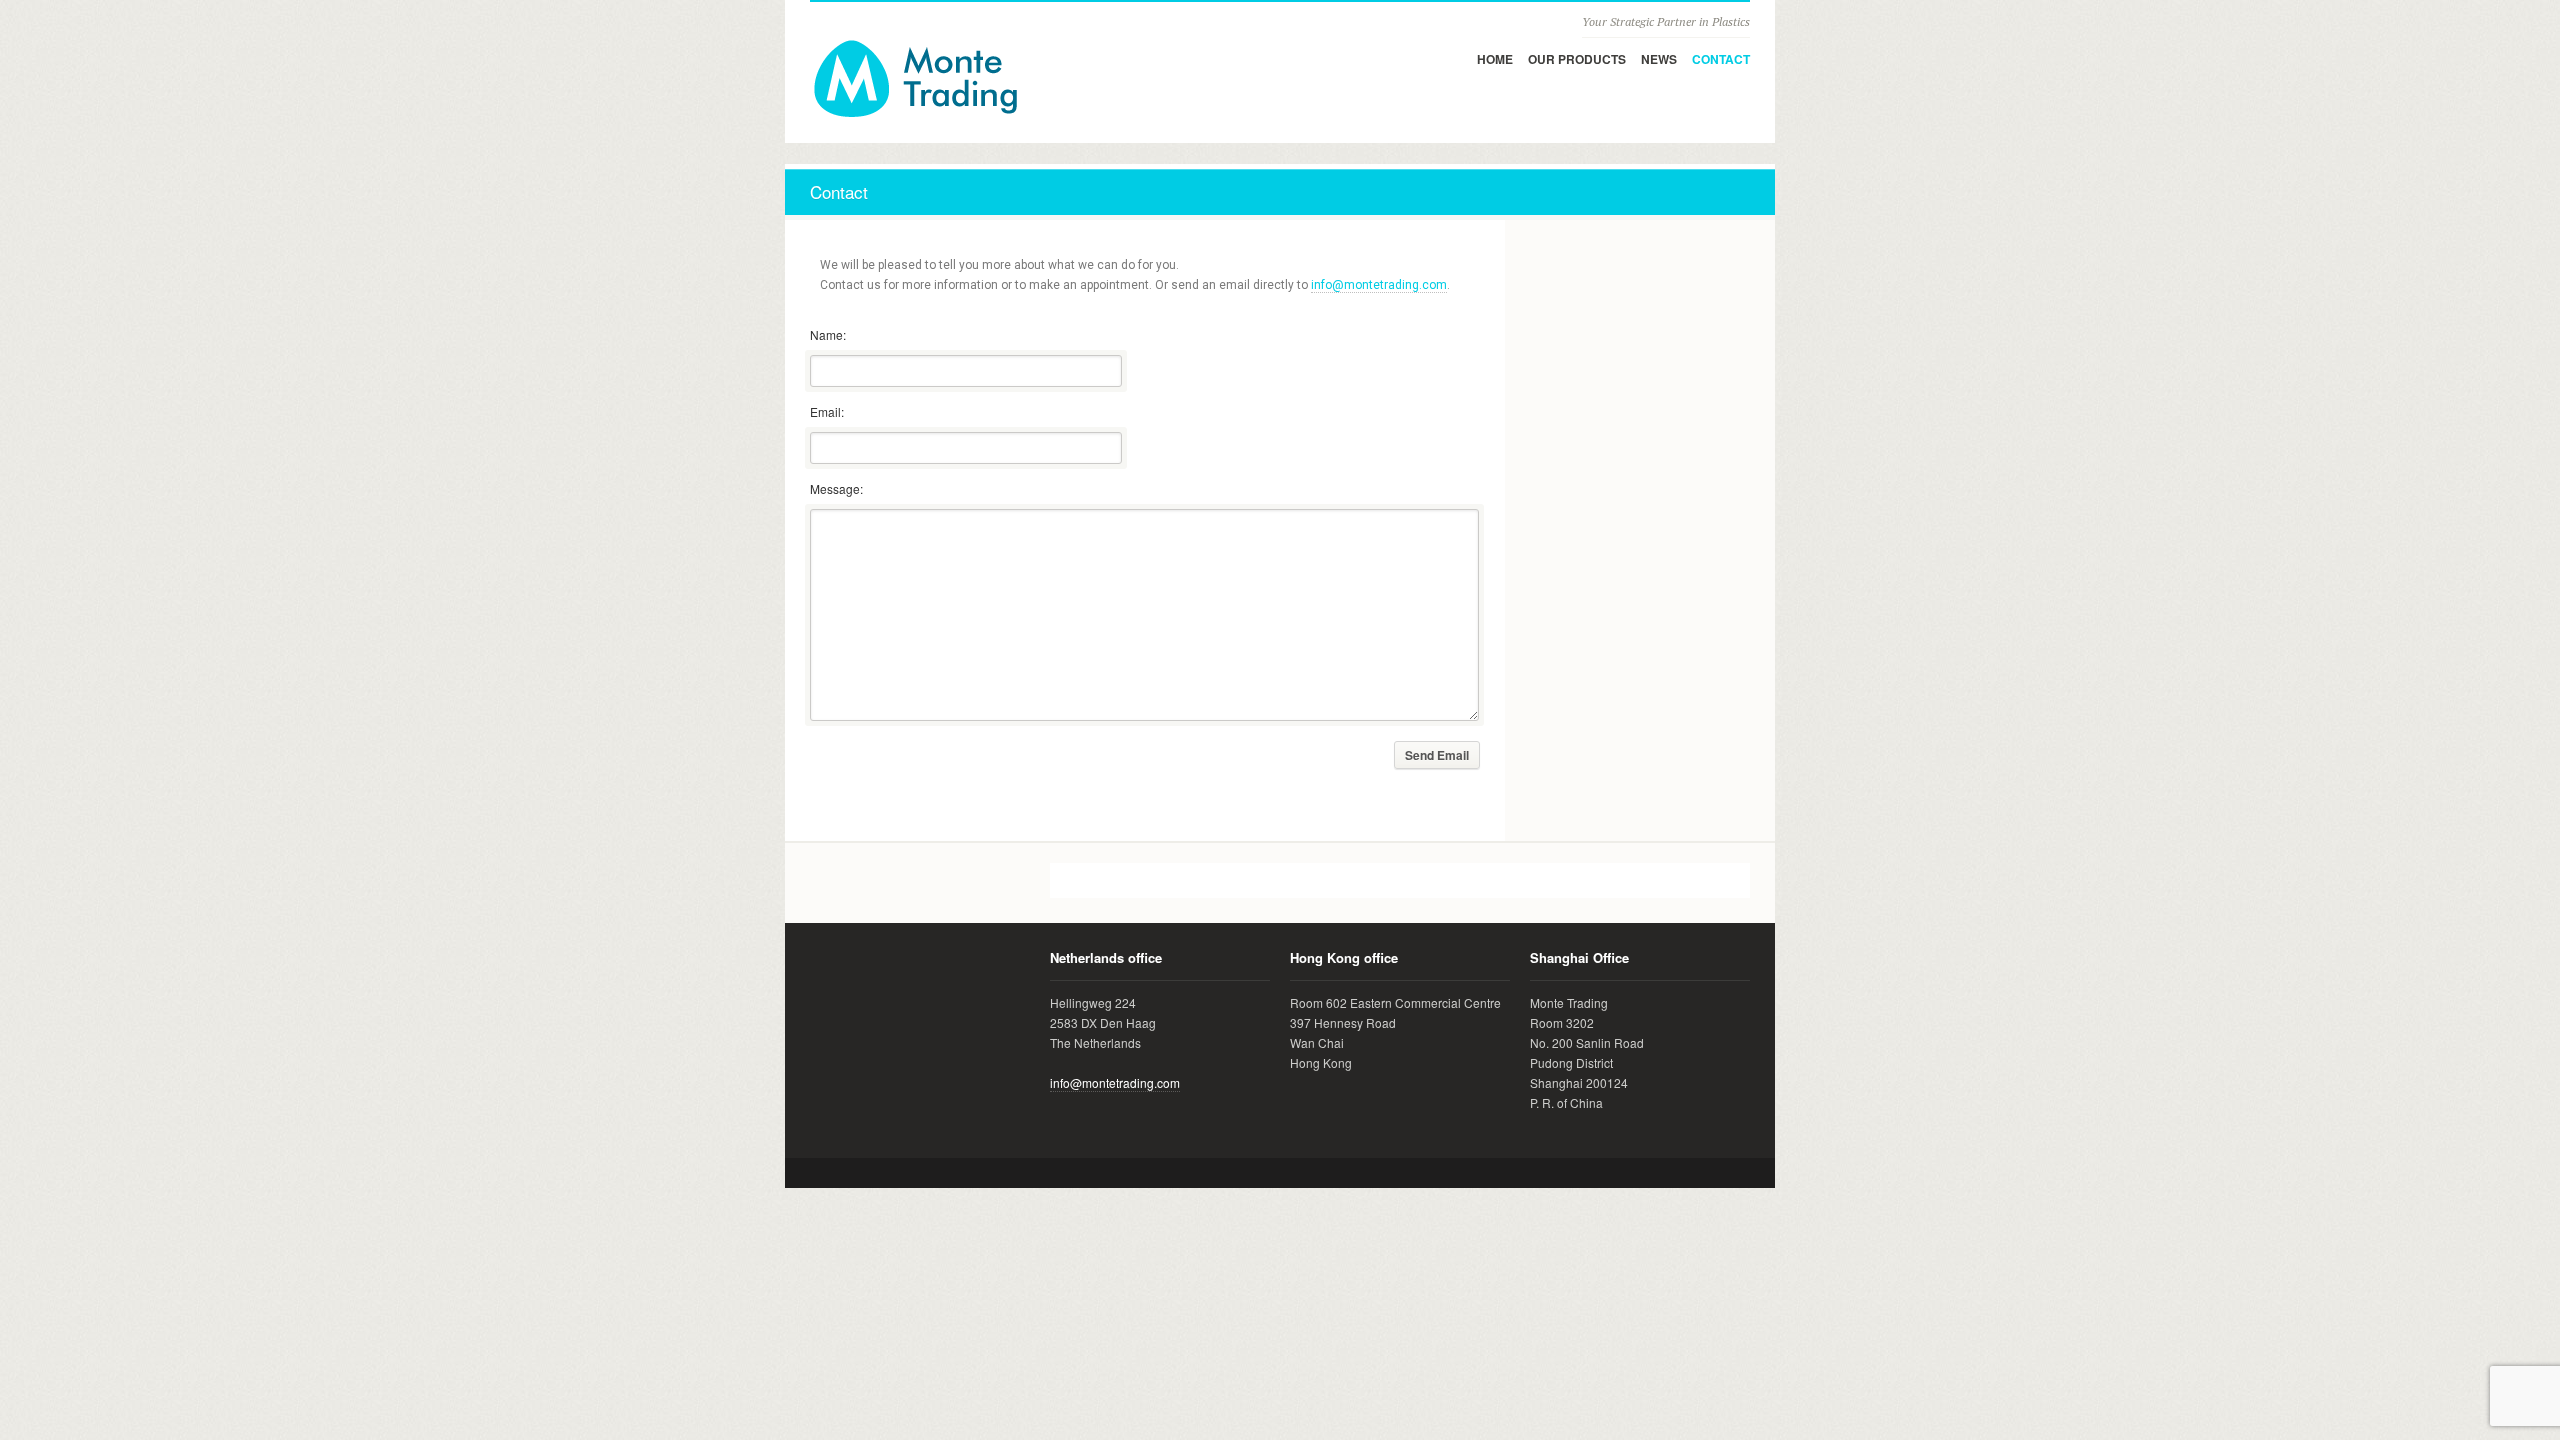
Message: (836, 488)
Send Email (1437, 755)
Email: (827, 411)
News (1659, 59)
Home (1495, 59)
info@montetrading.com (1379, 285)
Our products (1577, 59)
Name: (828, 334)
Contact (1721, 59)
